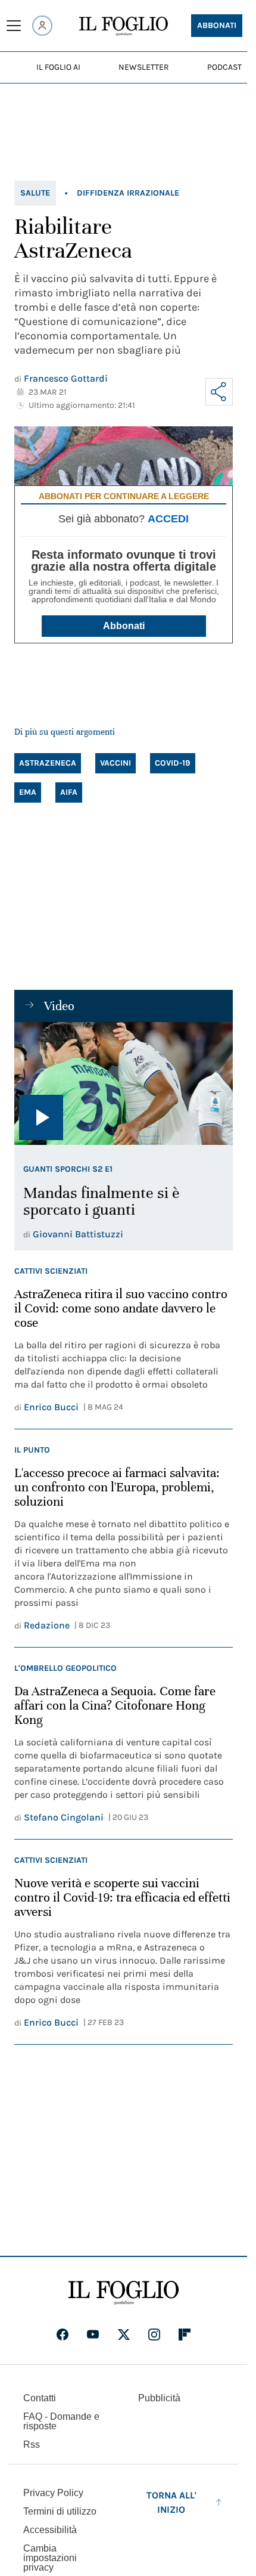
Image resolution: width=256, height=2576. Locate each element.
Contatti (40, 2398)
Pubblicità (159, 2398)
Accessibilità (50, 2530)
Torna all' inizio (171, 2502)
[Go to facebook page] (63, 2334)
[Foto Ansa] (124, 1083)
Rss (32, 2445)
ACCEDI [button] (168, 519)
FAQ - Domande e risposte (61, 2421)
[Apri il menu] (14, 26)
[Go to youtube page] (93, 2334)
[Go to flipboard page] (185, 2334)
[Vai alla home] (124, 26)
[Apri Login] (42, 26)
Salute (35, 193)
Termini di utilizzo (60, 2511)
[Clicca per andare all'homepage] (124, 2293)
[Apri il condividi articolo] (219, 392)
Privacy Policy (53, 2493)
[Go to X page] (124, 2334)
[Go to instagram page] (154, 2334)
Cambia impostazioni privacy (50, 2558)
